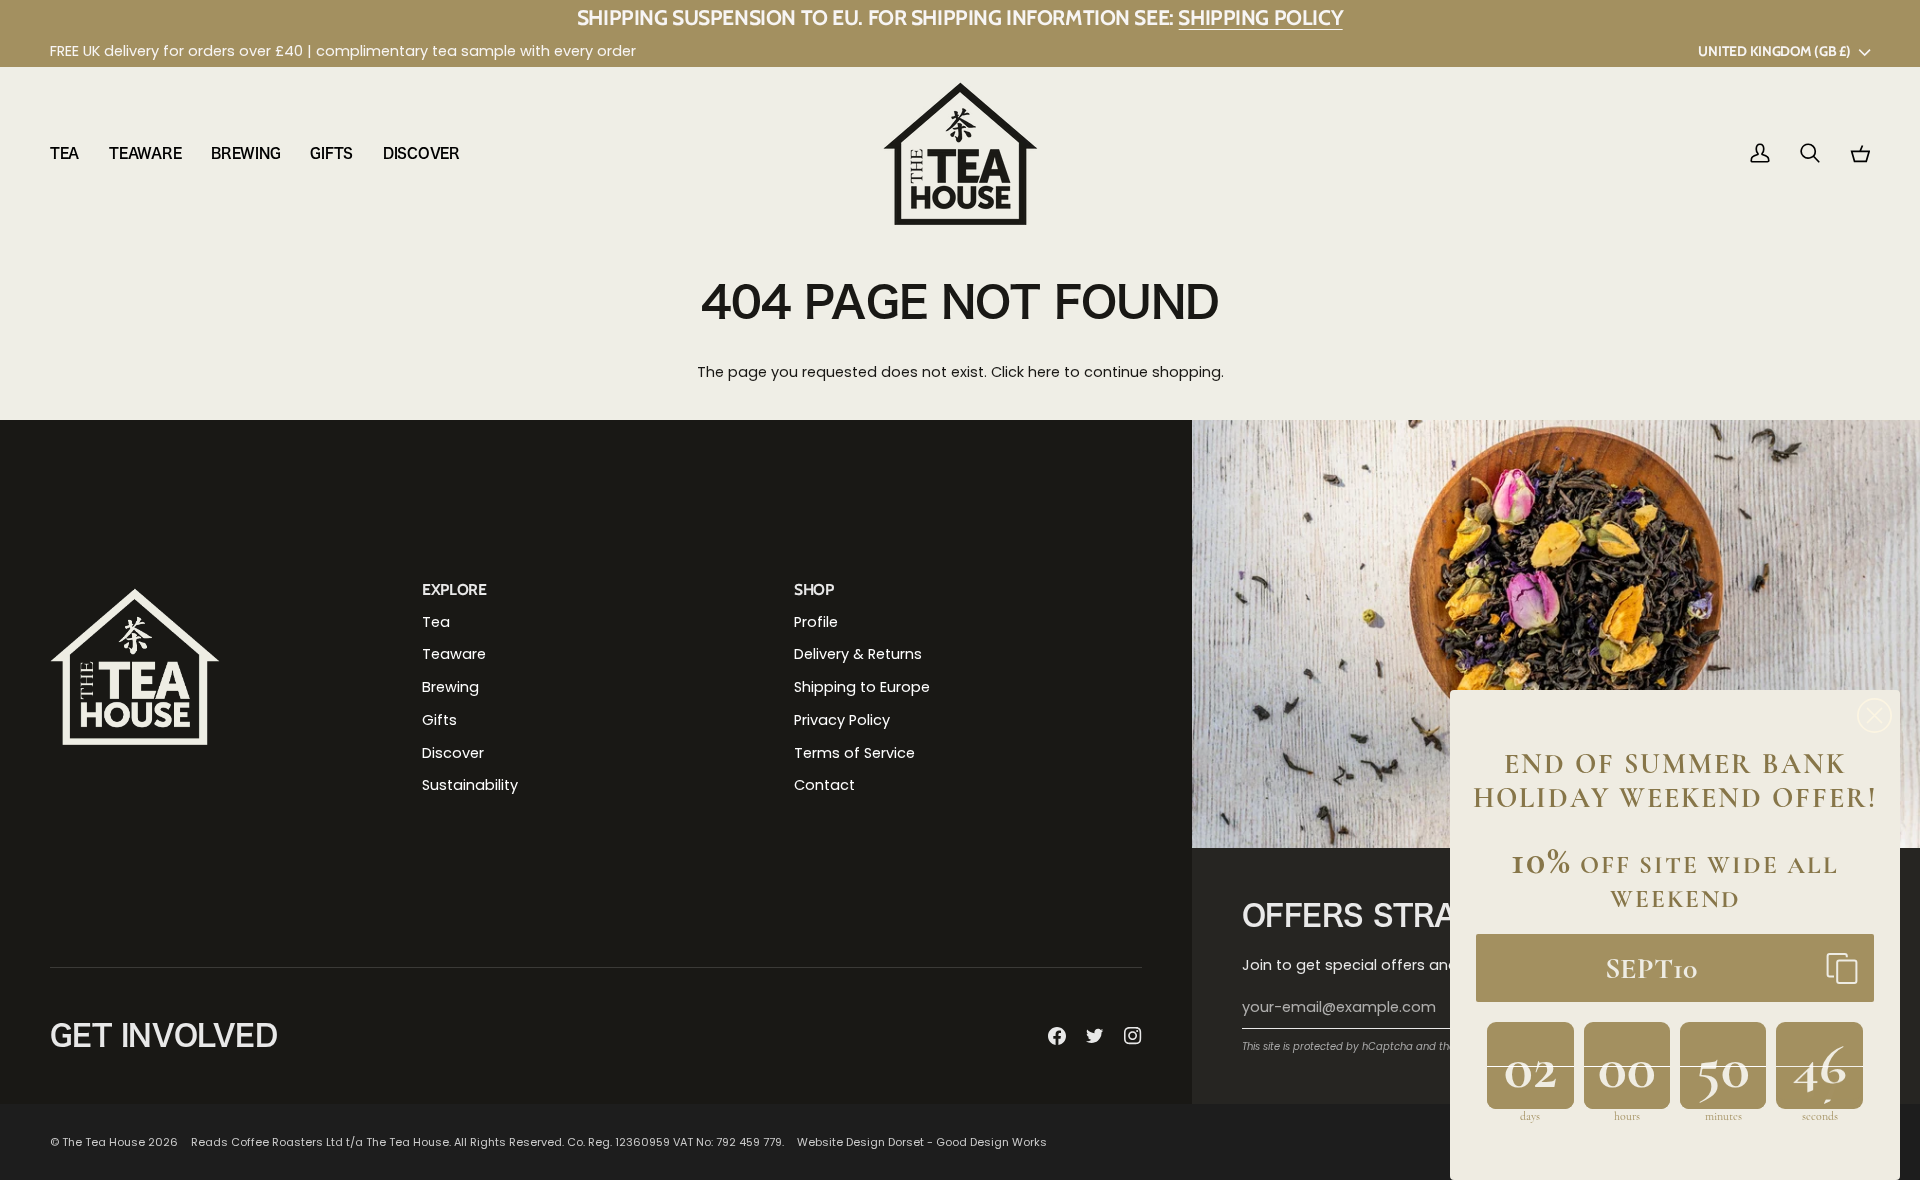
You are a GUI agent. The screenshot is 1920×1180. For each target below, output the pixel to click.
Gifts (439, 720)
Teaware (454, 654)
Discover (453, 753)
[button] (72, 153)
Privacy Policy (842, 720)
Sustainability (470, 785)
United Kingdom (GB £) (1774, 51)
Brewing (450, 687)
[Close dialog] (1874, 715)
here (1044, 372)
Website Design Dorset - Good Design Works (922, 1142)
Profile (816, 622)
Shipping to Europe (862, 687)
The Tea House (103, 1142)
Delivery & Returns (858, 654)
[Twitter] (1095, 1036)
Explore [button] (454, 589)
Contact (824, 785)
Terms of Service (854, 753)
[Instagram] (1133, 1036)
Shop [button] (814, 589)
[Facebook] (1057, 1036)
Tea (436, 622)
